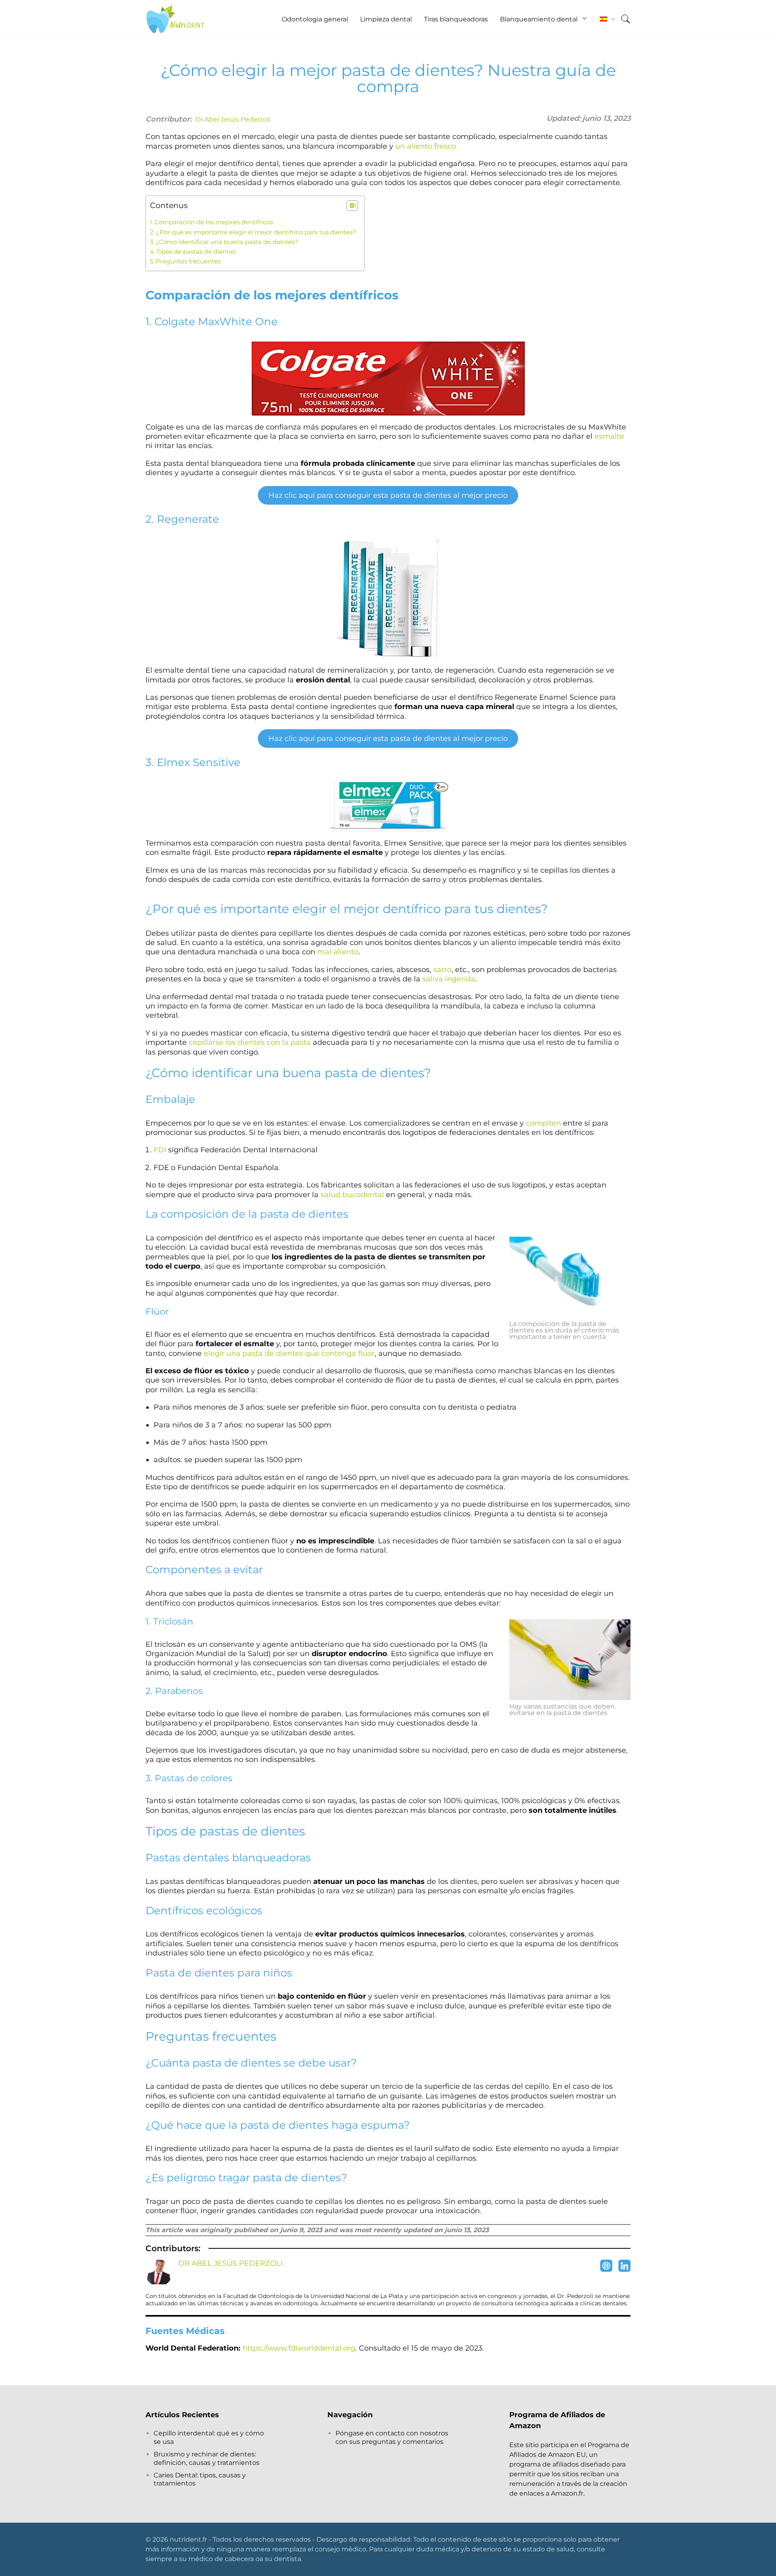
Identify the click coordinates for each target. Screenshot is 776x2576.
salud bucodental (352, 1195)
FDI (160, 1150)
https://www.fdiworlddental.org (299, 2348)
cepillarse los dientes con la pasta (250, 1042)
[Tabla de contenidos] (352, 206)
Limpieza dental (386, 19)
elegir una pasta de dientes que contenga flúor (289, 1353)
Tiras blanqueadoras (456, 19)
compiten (543, 1123)
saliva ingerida (449, 979)
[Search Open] (625, 19)
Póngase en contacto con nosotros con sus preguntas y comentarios (392, 2437)
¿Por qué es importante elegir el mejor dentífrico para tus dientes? (256, 232)
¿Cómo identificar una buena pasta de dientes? (227, 242)
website (606, 2266)
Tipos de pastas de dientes (196, 251)
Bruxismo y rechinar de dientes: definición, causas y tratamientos (207, 2458)
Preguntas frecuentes (188, 261)
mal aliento (338, 952)
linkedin (624, 2266)
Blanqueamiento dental (539, 19)
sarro (442, 970)
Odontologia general (315, 19)
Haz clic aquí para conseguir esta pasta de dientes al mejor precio (388, 495)
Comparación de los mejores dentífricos (214, 222)
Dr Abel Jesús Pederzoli (233, 119)
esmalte (609, 436)
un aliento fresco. (426, 146)
